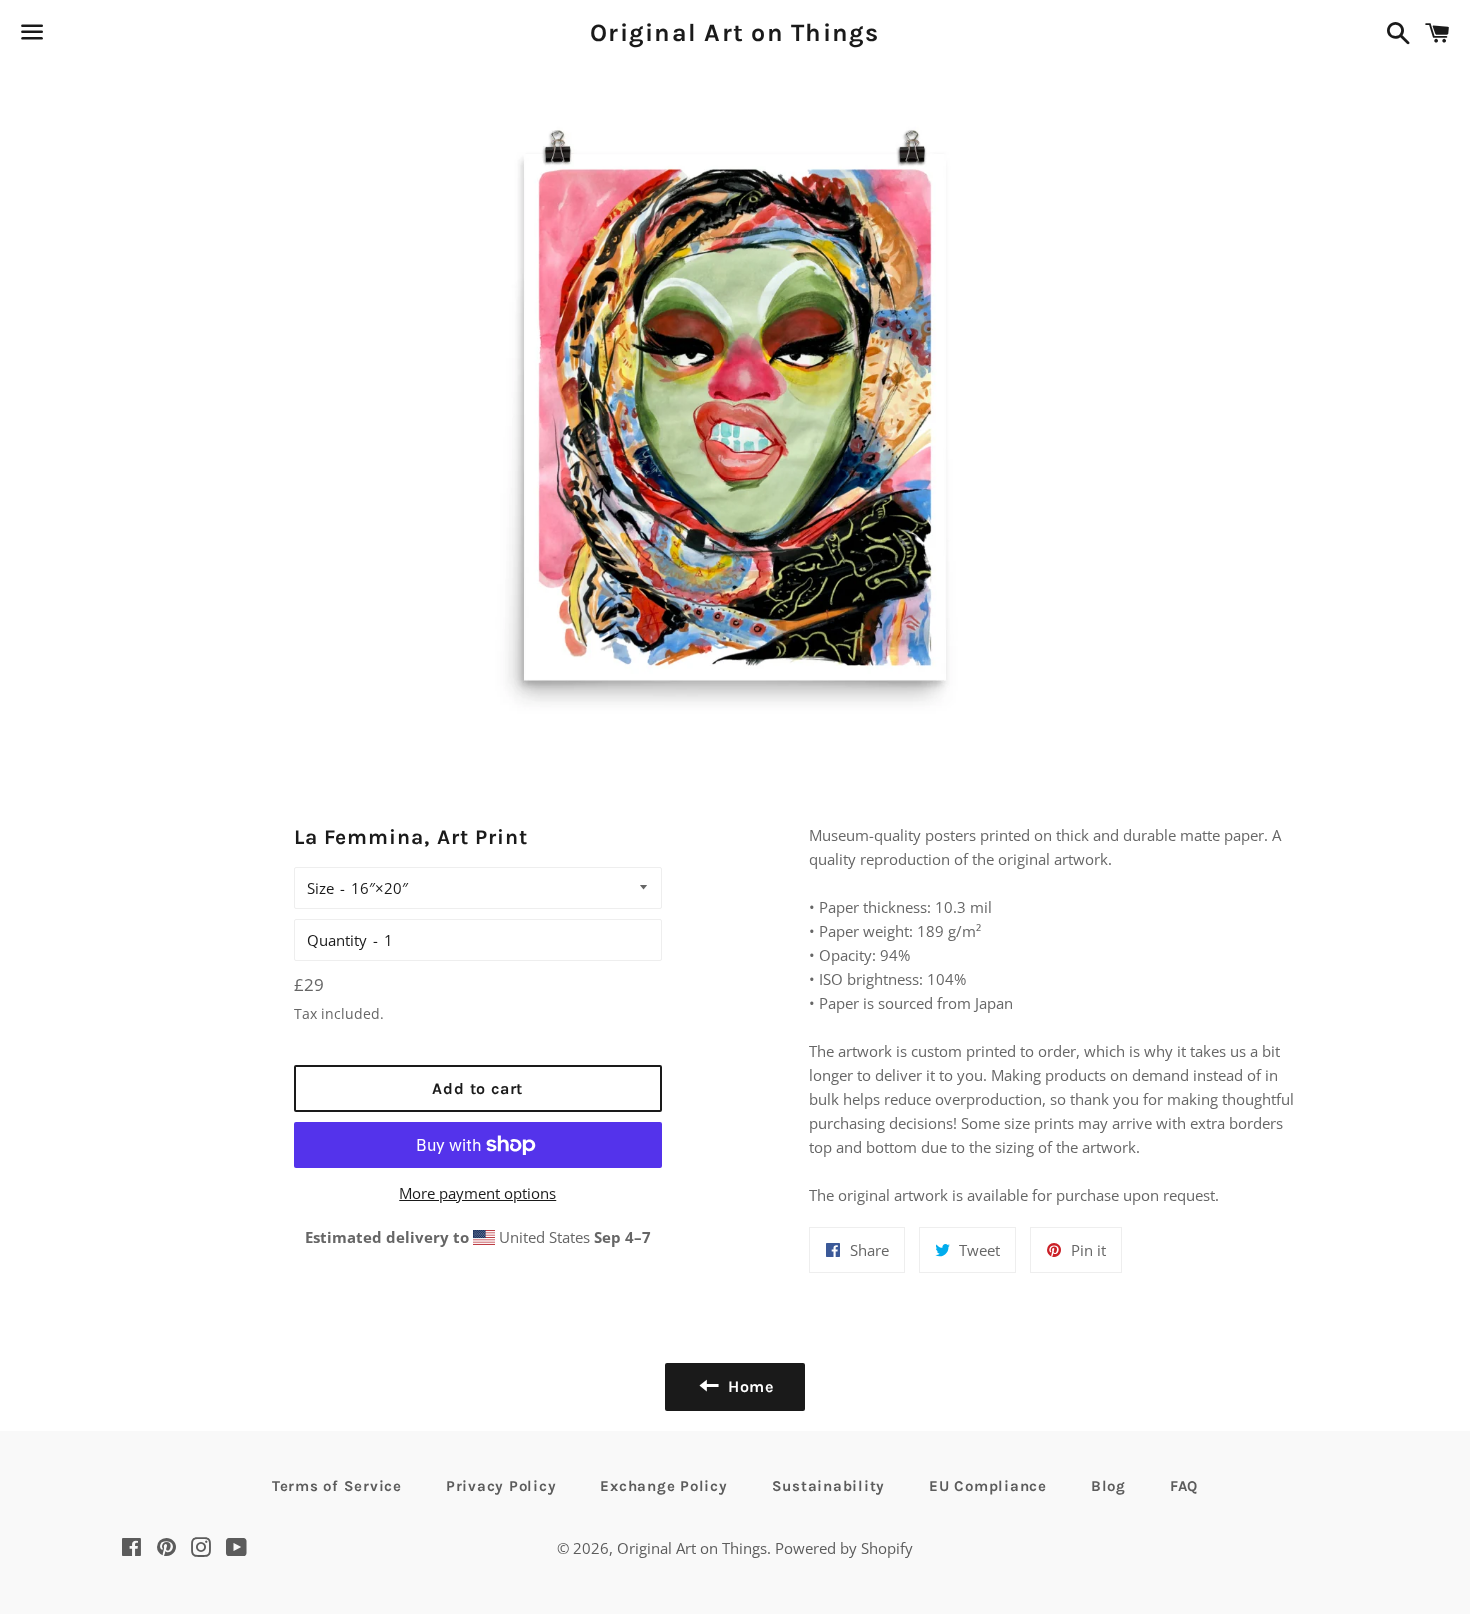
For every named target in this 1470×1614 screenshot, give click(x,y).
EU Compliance (988, 1486)
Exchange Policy (663, 1486)
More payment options (477, 1193)
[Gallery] (735, 414)
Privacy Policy (501, 1486)
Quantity (337, 940)
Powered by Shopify (844, 1548)
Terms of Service (337, 1486)
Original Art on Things (735, 32)
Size (320, 888)
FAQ (1184, 1486)
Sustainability (829, 1486)
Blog (1108, 1486)
